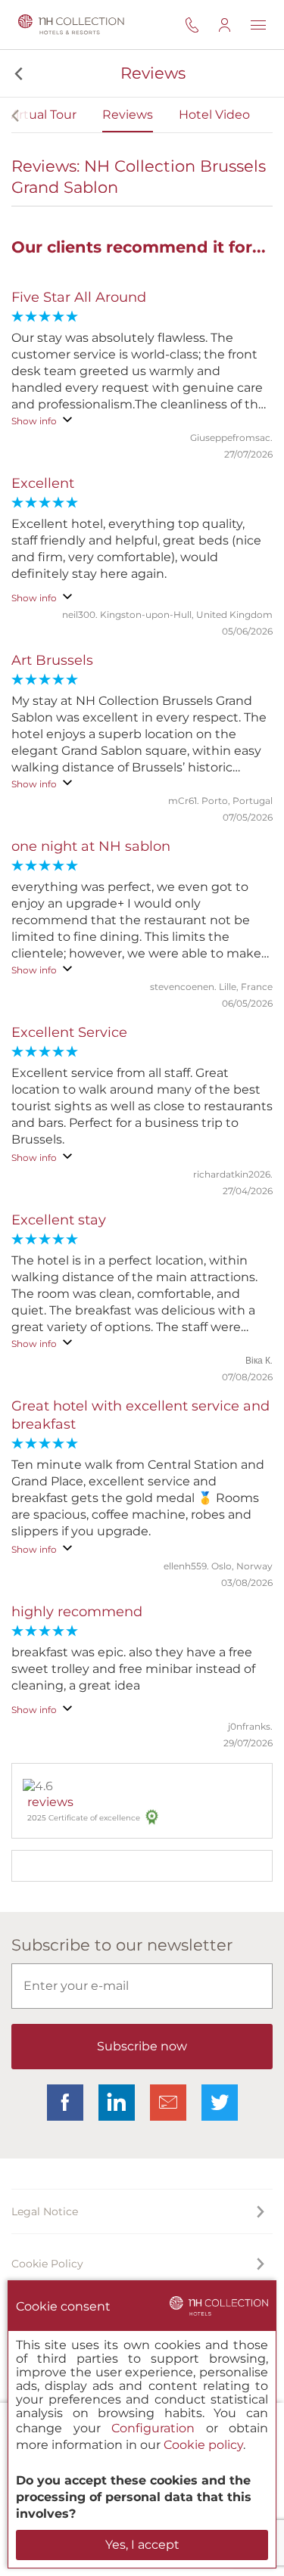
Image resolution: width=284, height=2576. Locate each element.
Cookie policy (203, 2445)
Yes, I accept (142, 2545)
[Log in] (234, 25)
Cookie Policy (47, 2264)
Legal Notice (45, 2211)
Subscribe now (142, 2046)
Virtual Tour (42, 115)
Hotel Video (214, 115)
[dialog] (142, 2424)
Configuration (153, 2428)
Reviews (128, 115)
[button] (17, 73)
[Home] (69, 25)
